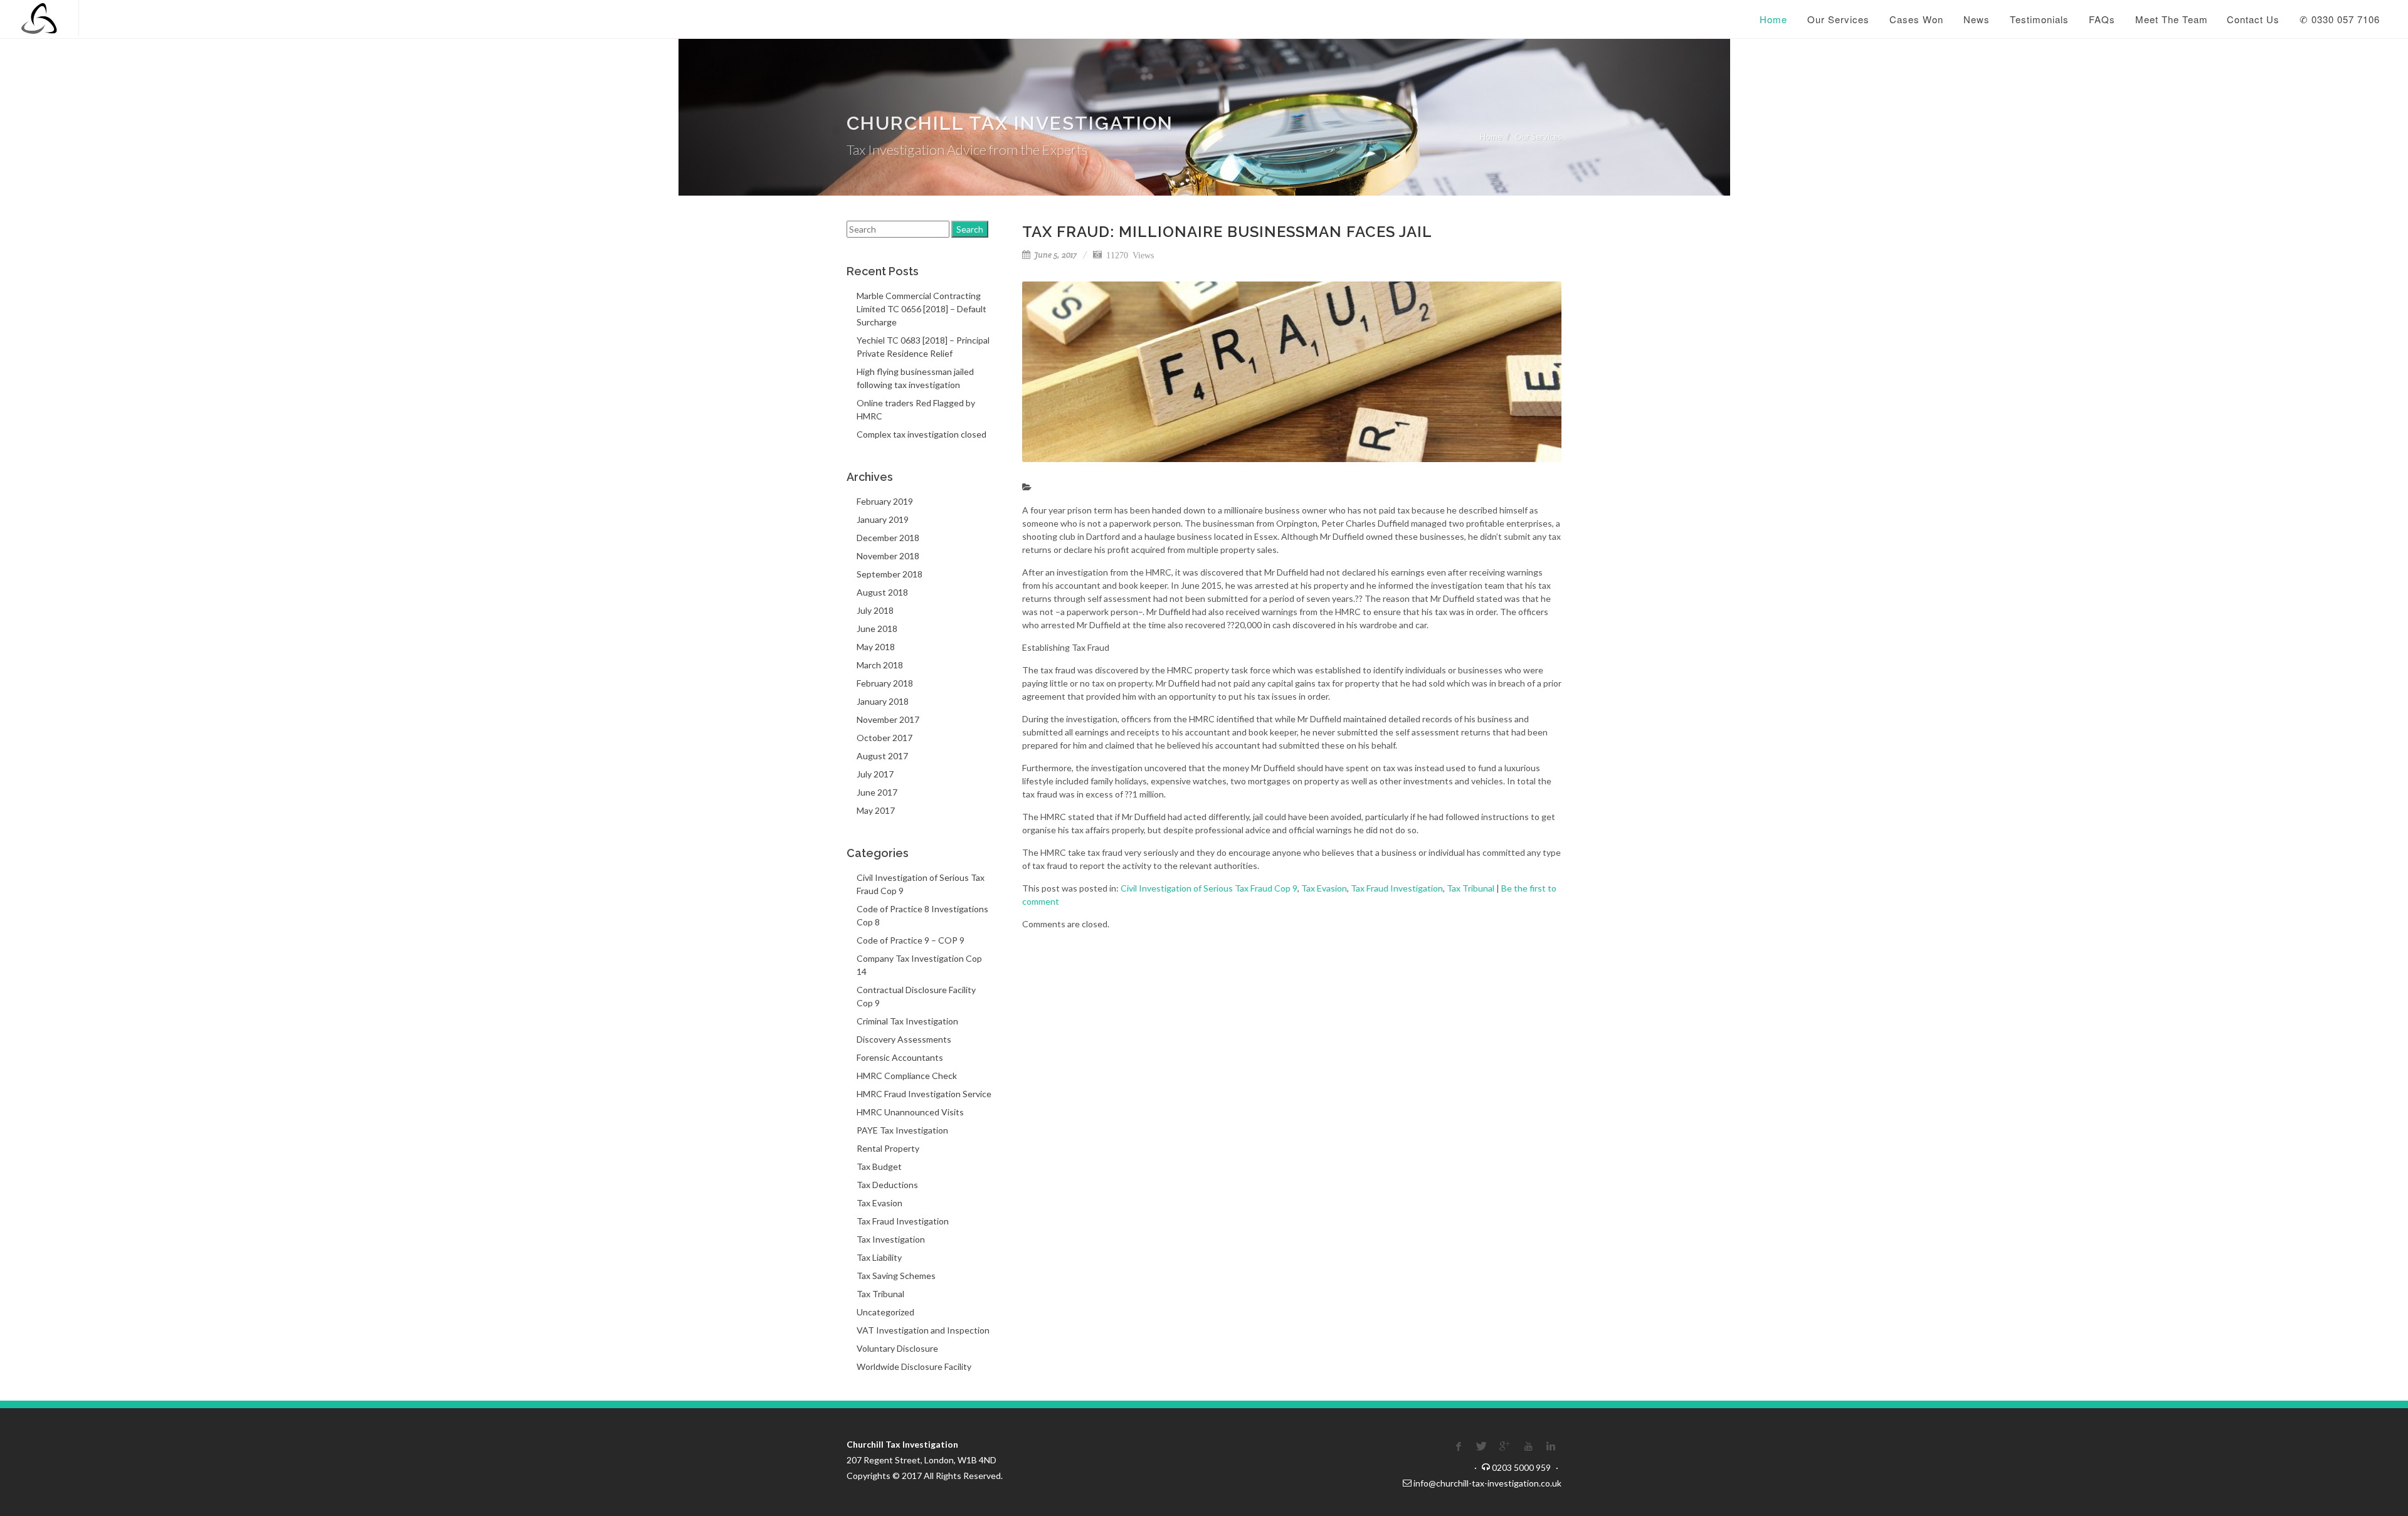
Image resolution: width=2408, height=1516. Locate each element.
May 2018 (876, 647)
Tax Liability (879, 1257)
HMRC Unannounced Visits (910, 1112)
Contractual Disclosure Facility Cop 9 (916, 996)
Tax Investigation (891, 1239)
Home (1491, 137)
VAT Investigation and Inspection (923, 1330)
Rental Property (888, 1148)
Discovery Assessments (904, 1039)
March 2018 (880, 665)
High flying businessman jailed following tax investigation (915, 378)
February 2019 (885, 501)
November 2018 (888, 556)
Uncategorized (885, 1312)
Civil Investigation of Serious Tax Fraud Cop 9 (1209, 888)
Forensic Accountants (900, 1057)
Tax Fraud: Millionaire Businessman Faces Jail (1227, 232)
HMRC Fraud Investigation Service (924, 1094)
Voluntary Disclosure (897, 1348)
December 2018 (888, 538)
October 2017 (885, 738)
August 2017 (882, 756)
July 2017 (875, 774)
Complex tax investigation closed (921, 434)
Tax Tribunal (1471, 888)
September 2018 (890, 574)
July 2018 (875, 610)
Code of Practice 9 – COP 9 (911, 940)
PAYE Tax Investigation (902, 1130)
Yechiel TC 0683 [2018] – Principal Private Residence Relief (923, 347)
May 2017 (876, 810)
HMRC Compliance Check (907, 1076)
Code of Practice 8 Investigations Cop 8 (922, 915)
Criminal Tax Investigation (907, 1021)
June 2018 (877, 629)
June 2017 (877, 792)
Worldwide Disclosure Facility (914, 1366)
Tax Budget (879, 1166)
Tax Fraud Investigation (1397, 888)
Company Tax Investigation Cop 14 (919, 965)
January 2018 (883, 701)
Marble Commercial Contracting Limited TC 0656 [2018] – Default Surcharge (921, 309)
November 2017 (888, 719)
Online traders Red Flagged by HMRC (916, 409)
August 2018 (882, 592)
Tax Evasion (1324, 888)
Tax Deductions (887, 1185)
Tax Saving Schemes (896, 1276)
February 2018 (885, 683)
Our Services (1538, 137)
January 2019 (883, 519)
